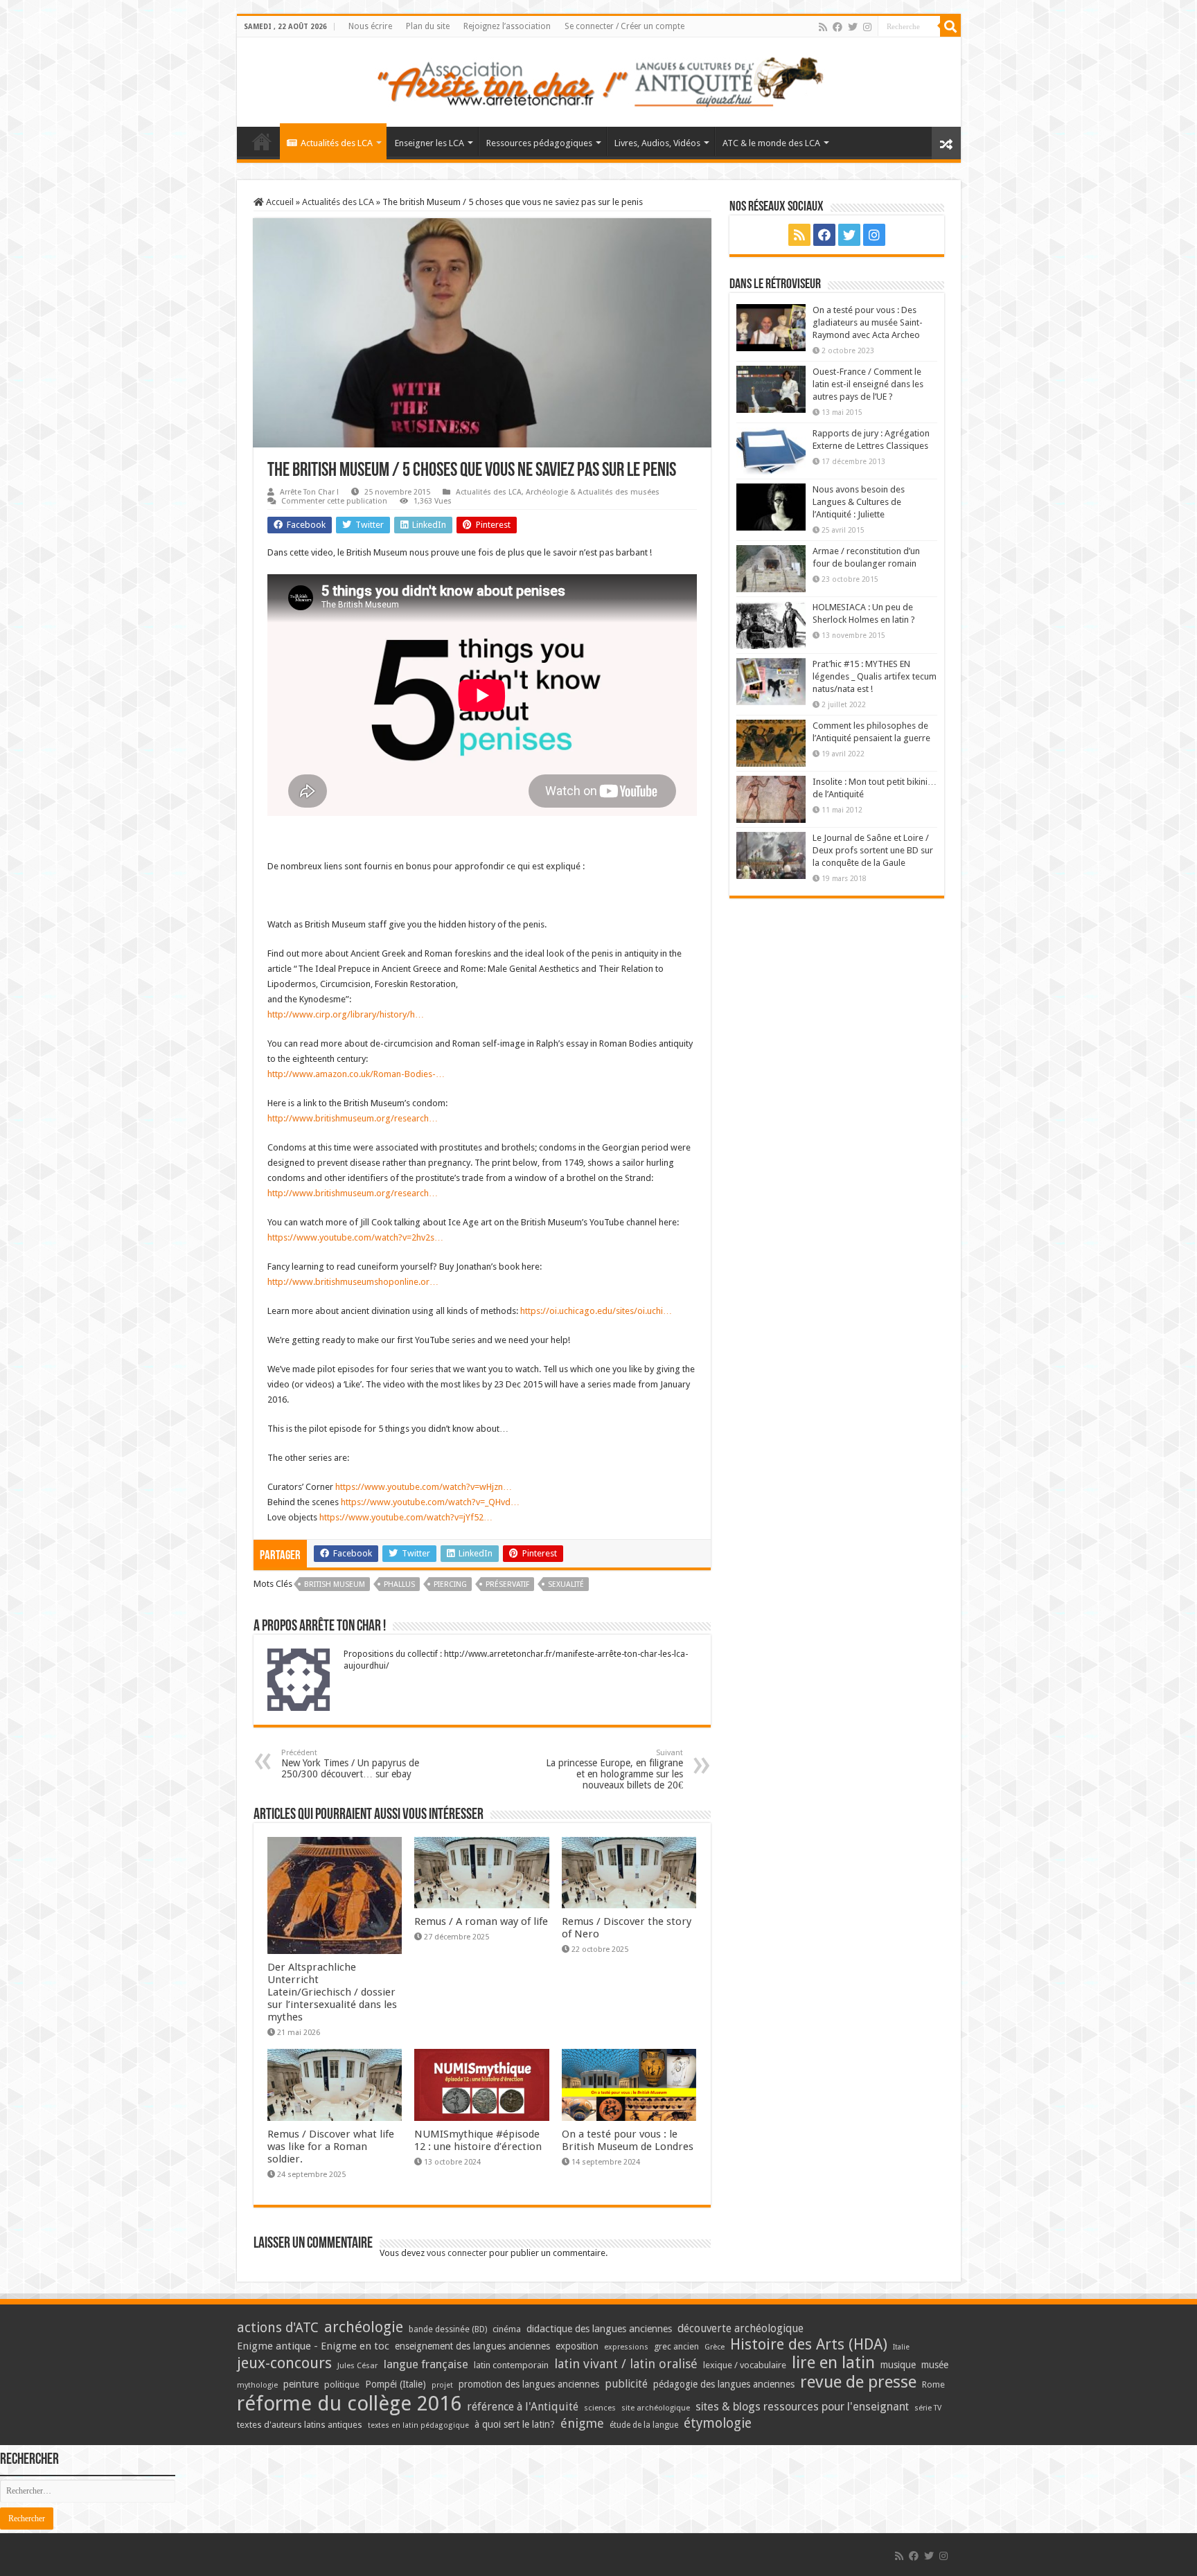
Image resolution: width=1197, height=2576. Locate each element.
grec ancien (676, 2346)
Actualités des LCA (337, 143)
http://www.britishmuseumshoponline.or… (353, 1282)
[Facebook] (837, 27)
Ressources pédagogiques (539, 143)
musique (898, 2365)
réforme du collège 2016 (349, 2404)
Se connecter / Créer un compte (624, 26)
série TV (928, 2408)
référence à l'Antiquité (523, 2407)
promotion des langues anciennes (529, 2384)
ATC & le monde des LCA (771, 143)
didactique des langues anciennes (599, 2329)
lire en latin (833, 2363)
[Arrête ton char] (599, 80)
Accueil (279, 202)
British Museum (335, 1584)
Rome (933, 2384)
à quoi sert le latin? (515, 2424)
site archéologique (656, 2408)
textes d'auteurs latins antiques (300, 2425)
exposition (577, 2346)
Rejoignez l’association (507, 26)
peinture (301, 2384)
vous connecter (457, 2253)
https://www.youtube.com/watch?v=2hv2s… (355, 1237)
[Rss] (823, 27)
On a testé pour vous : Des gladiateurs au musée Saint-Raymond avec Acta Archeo (868, 322)
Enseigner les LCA (429, 143)
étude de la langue (644, 2425)
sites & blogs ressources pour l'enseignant (802, 2407)
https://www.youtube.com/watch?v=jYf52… (406, 1517)
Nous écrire (370, 26)
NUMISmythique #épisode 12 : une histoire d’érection (478, 2140)
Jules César (358, 2365)
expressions (626, 2347)
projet (442, 2385)
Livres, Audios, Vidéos (657, 143)
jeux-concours (284, 2363)
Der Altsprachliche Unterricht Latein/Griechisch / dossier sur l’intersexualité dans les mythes (332, 1992)
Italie (901, 2347)
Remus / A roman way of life (481, 1921)
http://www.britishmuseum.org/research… (353, 1118)
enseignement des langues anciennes (472, 2346)
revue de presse (858, 2382)
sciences (600, 2408)
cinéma (507, 2329)
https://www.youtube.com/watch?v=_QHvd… (430, 1502)
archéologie (364, 2327)
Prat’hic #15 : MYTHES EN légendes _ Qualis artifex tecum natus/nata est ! (875, 676)
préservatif (507, 1584)
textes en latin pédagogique (418, 2425)
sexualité (566, 1584)
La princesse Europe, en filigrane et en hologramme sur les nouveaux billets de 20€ (614, 1769)
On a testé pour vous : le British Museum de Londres (628, 2140)
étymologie (718, 2423)
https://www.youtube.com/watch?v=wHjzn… (424, 1487)
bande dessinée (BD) (448, 2329)
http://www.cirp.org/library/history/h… (346, 1014)
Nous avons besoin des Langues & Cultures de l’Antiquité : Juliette (859, 502)
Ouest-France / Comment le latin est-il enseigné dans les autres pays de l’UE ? (868, 384)
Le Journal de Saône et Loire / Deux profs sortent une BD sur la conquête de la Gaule (873, 850)
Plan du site (428, 26)
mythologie (257, 2385)
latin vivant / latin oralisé (626, 2364)
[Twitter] (853, 27)
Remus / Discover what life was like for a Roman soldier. (331, 2147)
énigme (582, 2423)
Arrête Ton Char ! (309, 492)
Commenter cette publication (334, 501)
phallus (399, 1584)
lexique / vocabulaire (745, 2365)
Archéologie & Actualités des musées (593, 492)
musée (935, 2365)
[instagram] (867, 27)
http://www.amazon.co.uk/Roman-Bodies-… (356, 1074)
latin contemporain (511, 2365)
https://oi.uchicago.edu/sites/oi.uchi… (596, 1311)
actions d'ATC (278, 2328)
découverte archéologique (741, 2328)
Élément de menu (262, 141)
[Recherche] (950, 26)
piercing (450, 1584)
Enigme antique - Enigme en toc (313, 2346)
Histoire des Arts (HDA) (809, 2344)
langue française (426, 2364)
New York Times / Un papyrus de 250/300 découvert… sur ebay (350, 1764)
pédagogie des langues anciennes (724, 2384)
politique (342, 2384)
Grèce (715, 2347)
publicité (626, 2384)
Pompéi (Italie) (396, 2384)
